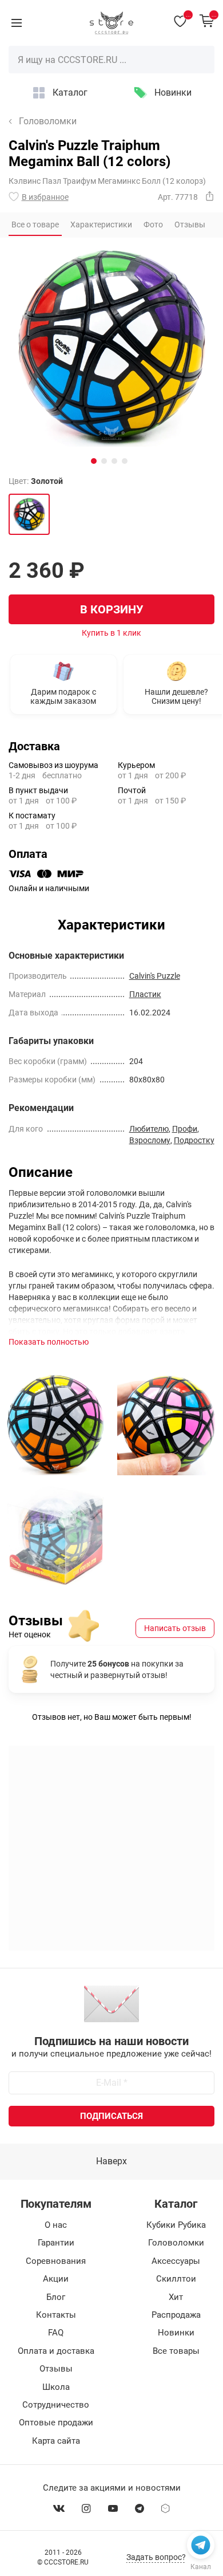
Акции (56, 2279)
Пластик (145, 994)
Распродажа (176, 2315)
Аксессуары (176, 2261)
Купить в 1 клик (111, 633)
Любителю (149, 1129)
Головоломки (48, 121)
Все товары (176, 2351)
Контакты (56, 2315)
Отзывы (56, 2369)
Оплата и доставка (56, 2351)
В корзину (112, 609)
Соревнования (56, 2261)
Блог (56, 2297)
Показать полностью (49, 1342)
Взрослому (150, 1140)
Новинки (173, 92)
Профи (185, 1129)
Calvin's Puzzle (155, 976)
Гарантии (56, 2243)
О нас (56, 2225)
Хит (176, 2297)
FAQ (56, 2333)
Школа (56, 2387)
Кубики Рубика (176, 2225)
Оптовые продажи (56, 2423)
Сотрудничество (56, 2405)
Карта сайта (56, 2441)
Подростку (194, 1140)
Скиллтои (176, 2279)
